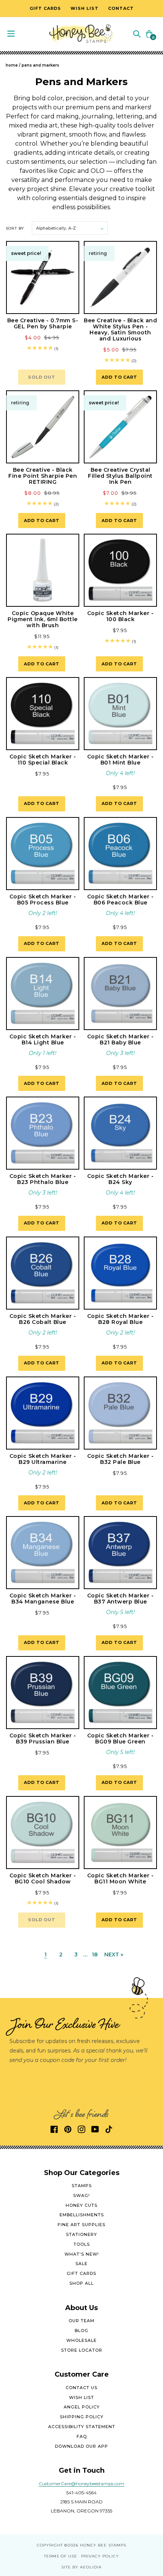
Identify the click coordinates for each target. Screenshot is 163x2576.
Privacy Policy (100, 2556)
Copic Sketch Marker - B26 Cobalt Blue (43, 1319)
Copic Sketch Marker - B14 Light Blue (43, 1039)
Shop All (81, 2283)
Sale (81, 2264)
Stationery (81, 2234)
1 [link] (45, 1955)
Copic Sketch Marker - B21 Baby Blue (121, 1039)
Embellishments (82, 2215)
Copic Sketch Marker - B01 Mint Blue (121, 760)
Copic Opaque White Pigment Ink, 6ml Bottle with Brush (43, 619)
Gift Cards (81, 2273)
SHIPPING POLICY (82, 2417)
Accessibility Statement (82, 2427)
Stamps (82, 2186)
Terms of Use (61, 2556)
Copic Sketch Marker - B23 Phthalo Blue (43, 1179)
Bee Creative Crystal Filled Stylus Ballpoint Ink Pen (120, 476)
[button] (137, 33)
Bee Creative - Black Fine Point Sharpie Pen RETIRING (43, 476)
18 (95, 1955)
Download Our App (81, 2446)
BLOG (81, 2331)
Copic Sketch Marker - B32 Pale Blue (121, 1459)
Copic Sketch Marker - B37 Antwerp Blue (121, 1599)
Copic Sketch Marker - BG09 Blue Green (121, 1739)
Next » (114, 1955)
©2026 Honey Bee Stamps (95, 2545)
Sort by (15, 228)
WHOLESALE (81, 2340)
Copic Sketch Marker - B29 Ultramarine (43, 1459)
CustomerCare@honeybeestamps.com (81, 2484)
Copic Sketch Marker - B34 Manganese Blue (43, 1599)
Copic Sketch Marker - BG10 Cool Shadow (43, 1878)
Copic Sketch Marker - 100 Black (121, 616)
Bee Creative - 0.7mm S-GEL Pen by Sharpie (43, 323)
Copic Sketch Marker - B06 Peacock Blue (121, 900)
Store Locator (82, 2350)
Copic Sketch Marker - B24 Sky (121, 1179)
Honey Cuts (81, 2205)
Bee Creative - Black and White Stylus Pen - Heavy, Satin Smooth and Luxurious (120, 329)
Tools (82, 2244)
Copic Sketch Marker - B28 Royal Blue (121, 1319)
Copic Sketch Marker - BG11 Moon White (121, 1878)
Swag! (81, 2195)
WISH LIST (81, 2397)
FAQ (82, 2436)
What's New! (82, 2254)
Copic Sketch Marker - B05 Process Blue (43, 900)
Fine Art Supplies (81, 2225)
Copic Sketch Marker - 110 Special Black (43, 760)
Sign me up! (82, 2104)
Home (12, 65)
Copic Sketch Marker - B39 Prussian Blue (43, 1739)
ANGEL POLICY (82, 2407)
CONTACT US (81, 2388)
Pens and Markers (40, 65)
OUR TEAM (81, 2321)
